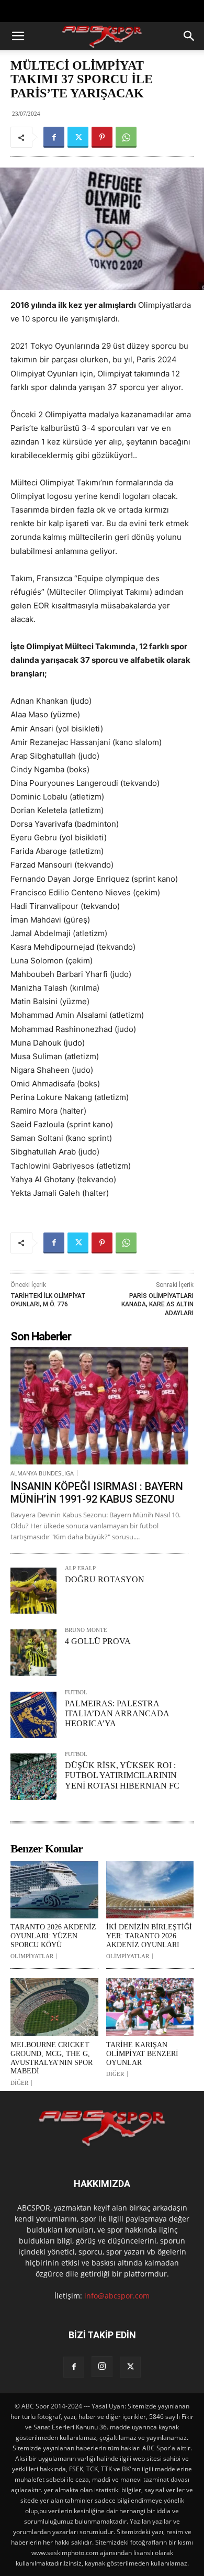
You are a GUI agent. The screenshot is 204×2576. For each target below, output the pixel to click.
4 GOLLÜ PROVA (98, 1641)
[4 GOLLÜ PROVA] (33, 1652)
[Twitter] (78, 137)
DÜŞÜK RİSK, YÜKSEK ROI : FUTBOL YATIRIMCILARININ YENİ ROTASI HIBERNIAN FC (122, 1775)
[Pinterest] (102, 137)
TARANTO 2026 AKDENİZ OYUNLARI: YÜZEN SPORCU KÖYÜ (53, 1936)
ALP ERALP (80, 1568)
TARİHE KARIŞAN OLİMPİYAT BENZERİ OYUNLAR (142, 2054)
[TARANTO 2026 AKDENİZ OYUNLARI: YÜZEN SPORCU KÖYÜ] (54, 1890)
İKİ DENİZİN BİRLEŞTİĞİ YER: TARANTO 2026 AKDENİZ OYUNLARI (149, 1936)
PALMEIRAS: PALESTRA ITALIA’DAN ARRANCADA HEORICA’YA (117, 1713)
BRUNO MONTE (86, 1630)
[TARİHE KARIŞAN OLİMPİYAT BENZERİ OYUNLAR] (150, 2007)
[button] (18, 36)
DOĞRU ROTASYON (105, 1579)
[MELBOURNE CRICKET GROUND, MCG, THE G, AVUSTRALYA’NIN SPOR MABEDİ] (54, 2007)
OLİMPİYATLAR (32, 1956)
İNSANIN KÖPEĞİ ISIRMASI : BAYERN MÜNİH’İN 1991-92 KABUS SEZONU (97, 1493)
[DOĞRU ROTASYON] (33, 1591)
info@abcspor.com (117, 2296)
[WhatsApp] (126, 137)
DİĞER (19, 2083)
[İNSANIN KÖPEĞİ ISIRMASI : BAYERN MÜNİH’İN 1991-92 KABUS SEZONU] (99, 1406)
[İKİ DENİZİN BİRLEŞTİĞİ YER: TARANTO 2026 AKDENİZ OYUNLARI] (150, 1890)
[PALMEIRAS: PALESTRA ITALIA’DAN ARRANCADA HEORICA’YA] (33, 1715)
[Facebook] (54, 137)
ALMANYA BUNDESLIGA (42, 1473)
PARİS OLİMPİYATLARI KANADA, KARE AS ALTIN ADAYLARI (157, 1304)
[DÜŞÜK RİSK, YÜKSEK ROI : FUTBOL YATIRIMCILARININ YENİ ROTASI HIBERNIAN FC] (33, 1776)
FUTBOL (76, 1692)
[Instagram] (102, 2367)
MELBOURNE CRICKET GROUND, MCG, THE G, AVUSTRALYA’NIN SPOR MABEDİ (52, 2058)
